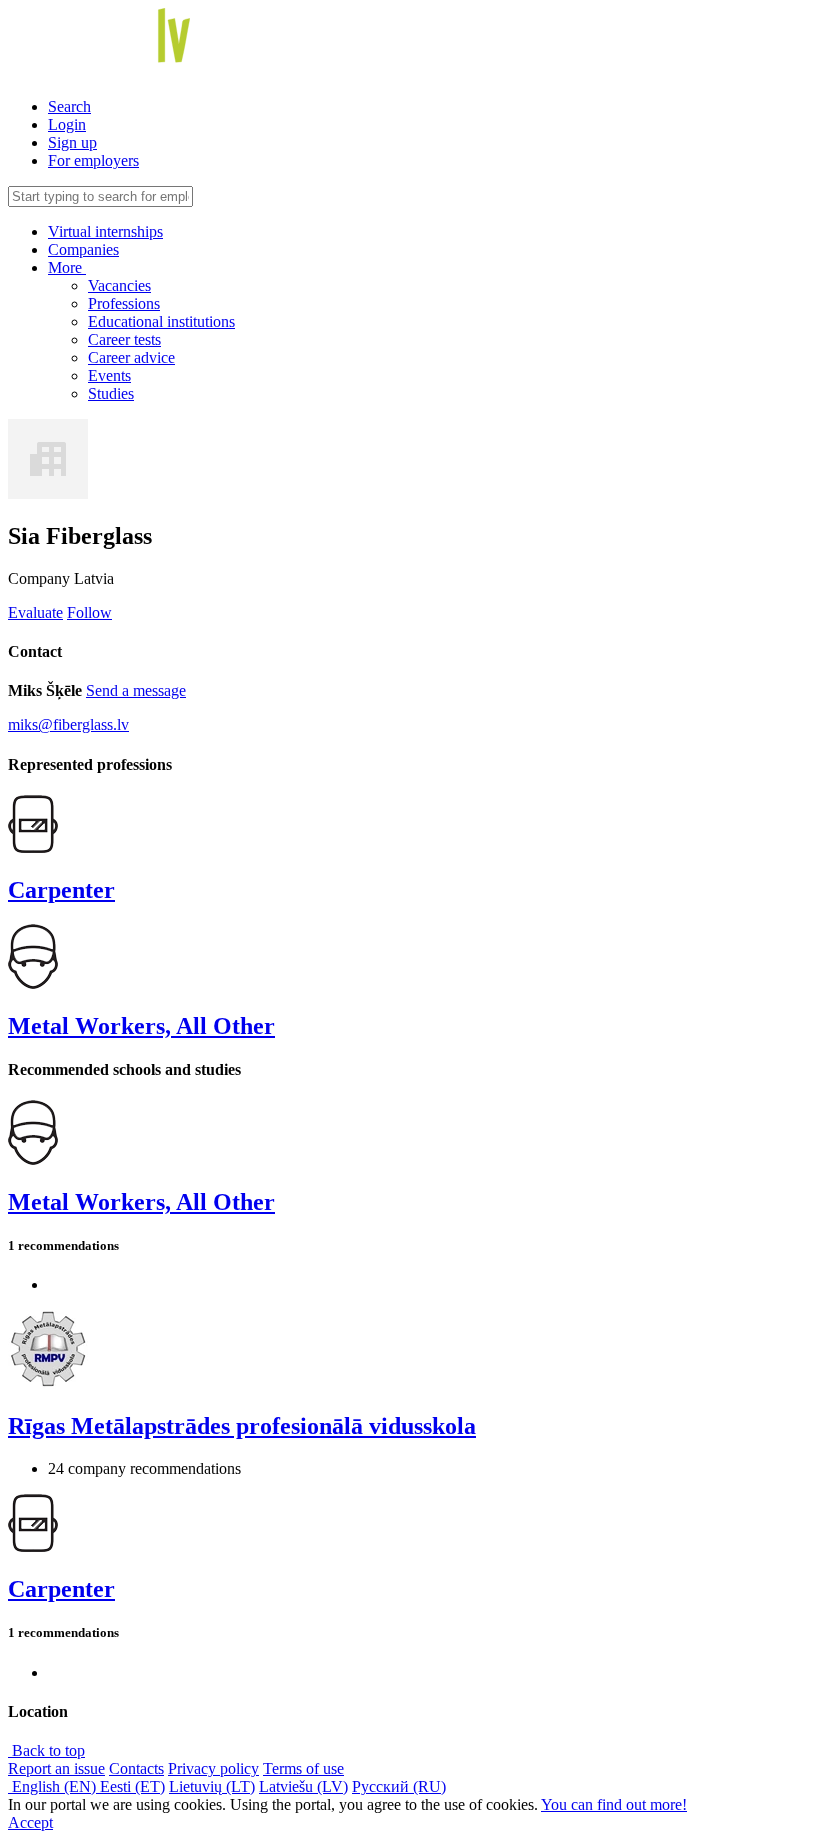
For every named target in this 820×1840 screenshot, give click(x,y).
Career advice (131, 357)
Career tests (124, 339)
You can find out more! (614, 1804)
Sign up (72, 142)
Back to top (46, 1750)
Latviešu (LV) (303, 1786)
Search (69, 106)
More (67, 267)
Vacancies (119, 285)
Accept (30, 1822)
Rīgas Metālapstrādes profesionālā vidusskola (242, 1426)
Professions (124, 303)
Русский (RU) (399, 1786)
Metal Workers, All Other (141, 1026)
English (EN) (54, 1786)
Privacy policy (213, 1768)
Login (67, 124)
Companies (83, 249)
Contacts (136, 1768)
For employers (93, 160)
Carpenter (61, 890)
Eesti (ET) (132, 1786)
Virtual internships (105, 231)
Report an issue (56, 1768)
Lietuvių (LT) (212, 1786)
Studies (111, 393)
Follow (89, 612)
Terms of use (303, 1768)
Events (109, 375)
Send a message (136, 690)
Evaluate (35, 612)
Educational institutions (161, 321)
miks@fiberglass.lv (68, 724)
